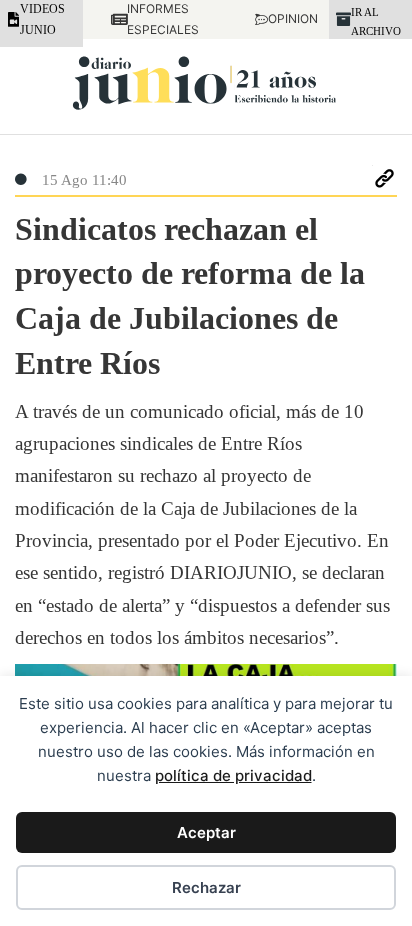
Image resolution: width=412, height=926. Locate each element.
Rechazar (206, 887)
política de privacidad (233, 775)
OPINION (284, 18)
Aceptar (206, 832)
